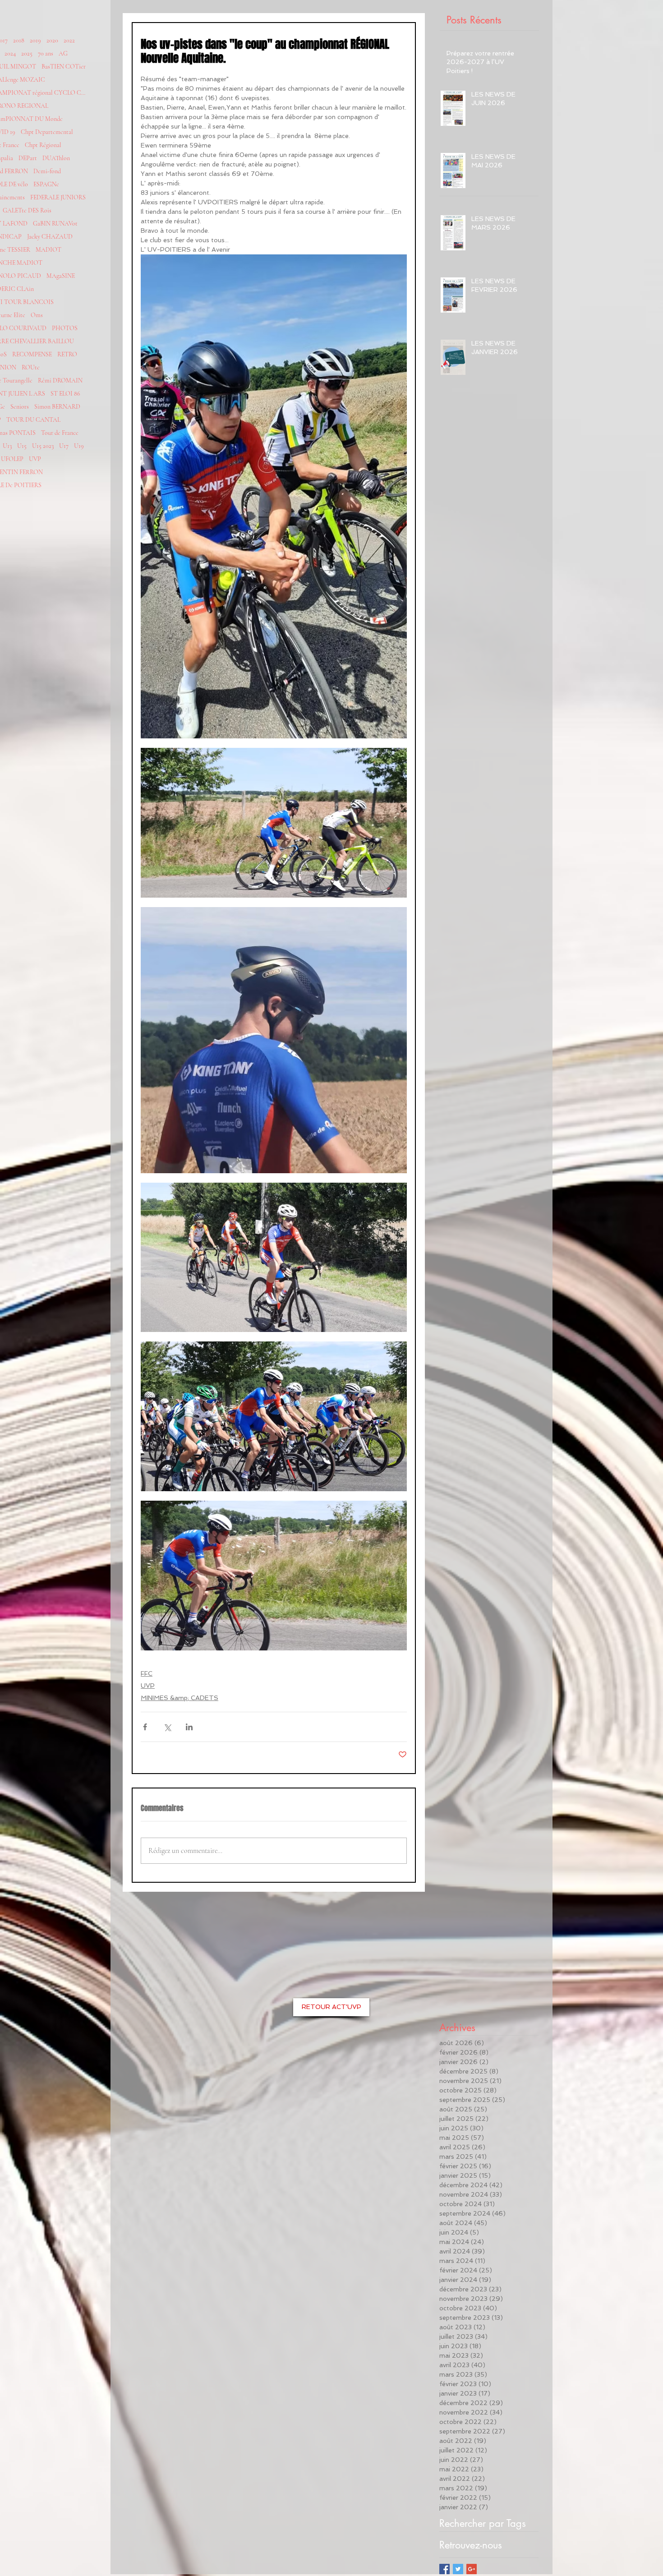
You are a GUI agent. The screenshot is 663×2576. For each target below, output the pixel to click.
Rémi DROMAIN (60, 380)
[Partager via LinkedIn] (189, 1727)
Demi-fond (47, 171)
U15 (22, 446)
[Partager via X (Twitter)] (167, 1727)
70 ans (46, 53)
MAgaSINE (61, 276)
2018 (19, 40)
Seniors (20, 407)
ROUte (31, 367)
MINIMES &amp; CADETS (180, 1698)
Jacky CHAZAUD (50, 237)
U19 (79, 446)
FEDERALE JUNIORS (58, 197)
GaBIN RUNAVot (55, 223)
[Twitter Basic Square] (458, 2569)
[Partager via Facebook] (145, 1727)
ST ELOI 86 (65, 394)
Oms (37, 315)
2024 (10, 53)
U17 (64, 446)
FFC (147, 1673)
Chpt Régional (43, 145)
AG (63, 53)
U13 (7, 446)
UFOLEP (12, 459)
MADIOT (48, 250)
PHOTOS (65, 328)
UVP (35, 459)
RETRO (67, 354)
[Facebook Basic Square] (444, 2569)
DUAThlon (56, 158)
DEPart (28, 158)
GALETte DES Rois (27, 210)
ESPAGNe (46, 184)
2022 (69, 40)
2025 (27, 53)
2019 (35, 40)
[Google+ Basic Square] (472, 2569)
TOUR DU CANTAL (33, 420)
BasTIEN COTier (64, 67)
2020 (52, 40)
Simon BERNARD (57, 407)
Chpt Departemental (47, 132)
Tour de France (60, 433)
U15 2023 (43, 446)
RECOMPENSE (32, 354)
